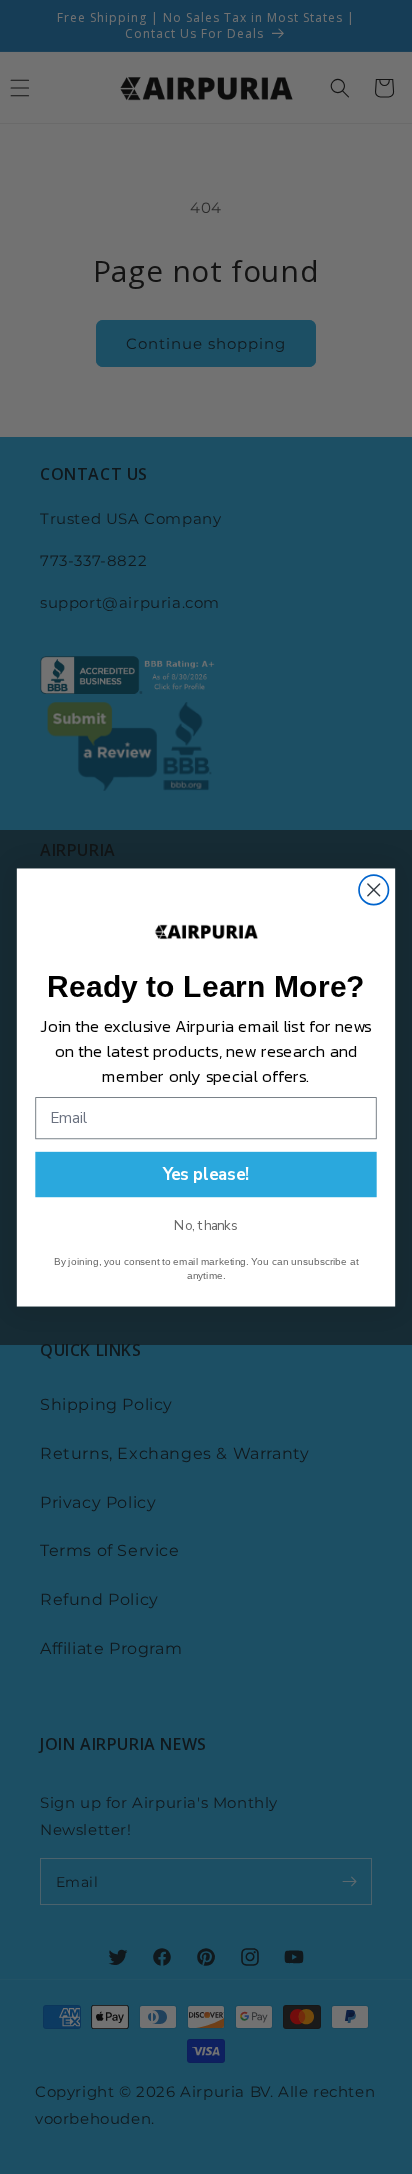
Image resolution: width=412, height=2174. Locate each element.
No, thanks (205, 1225)
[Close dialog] (373, 889)
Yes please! (206, 1173)
